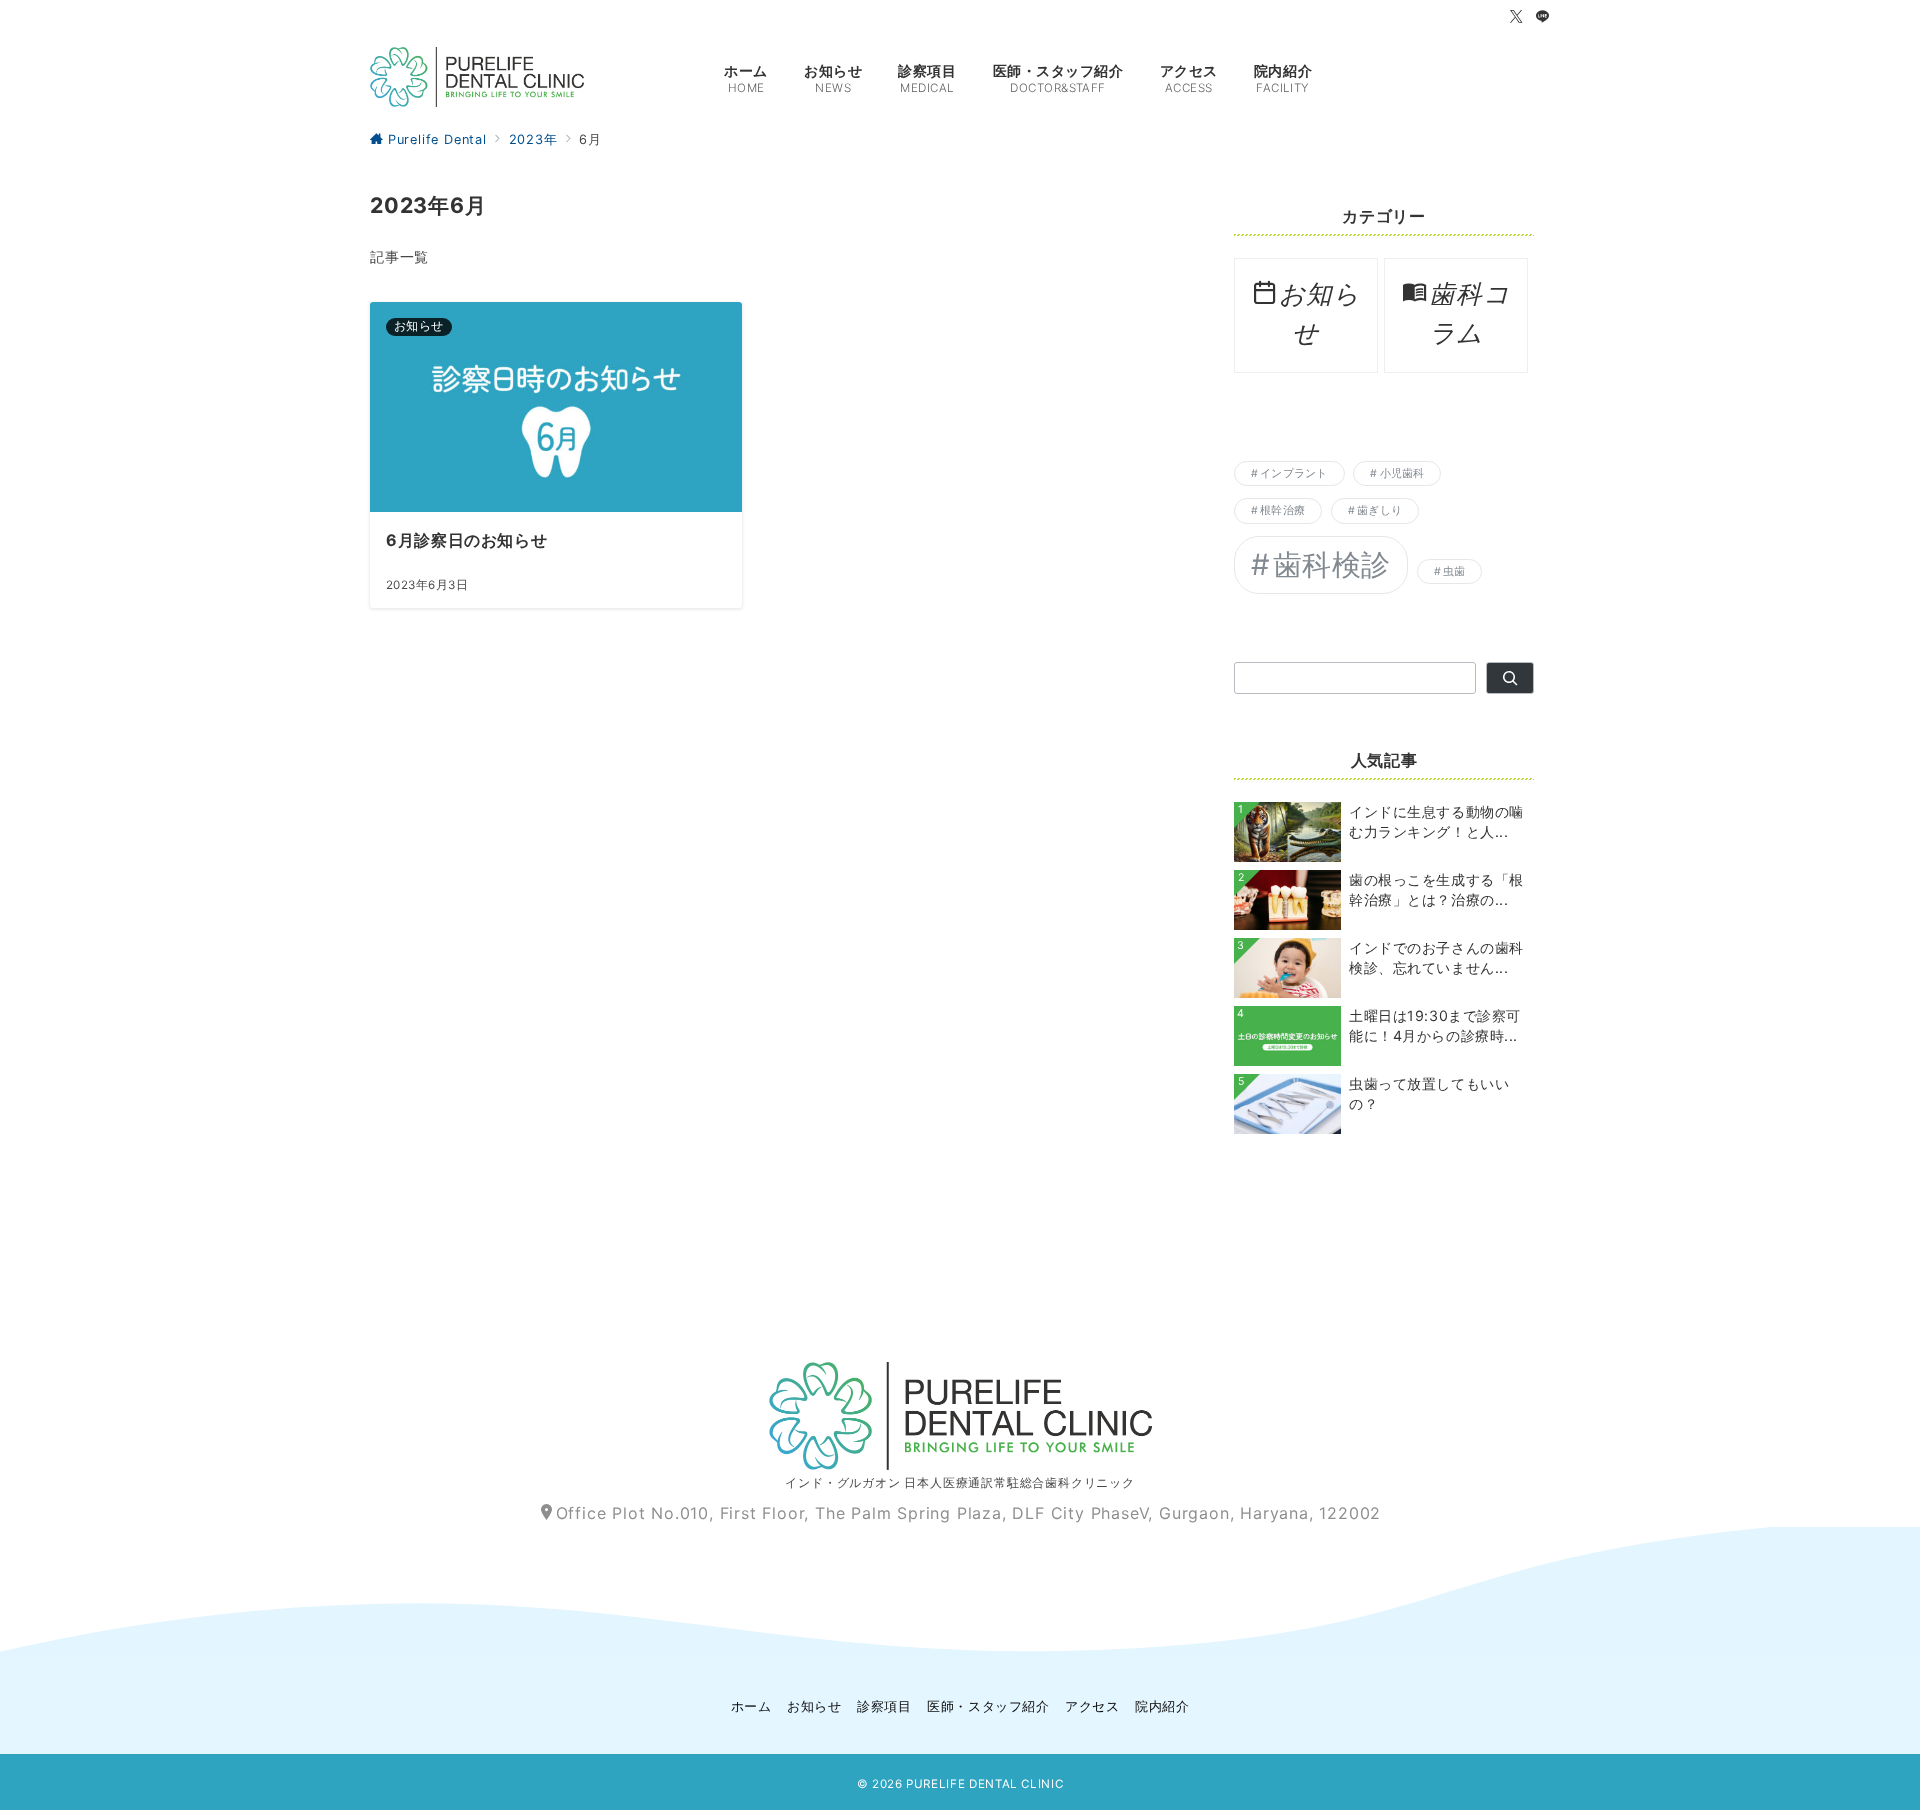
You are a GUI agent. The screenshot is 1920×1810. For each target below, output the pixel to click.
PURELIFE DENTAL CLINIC (984, 1784)
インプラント (1293, 473)
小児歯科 (1402, 473)
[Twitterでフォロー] (1517, 17)
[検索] (1510, 678)
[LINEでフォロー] (1543, 17)
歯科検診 (1332, 564)
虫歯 (1454, 571)
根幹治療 (1282, 510)
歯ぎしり (1379, 510)
